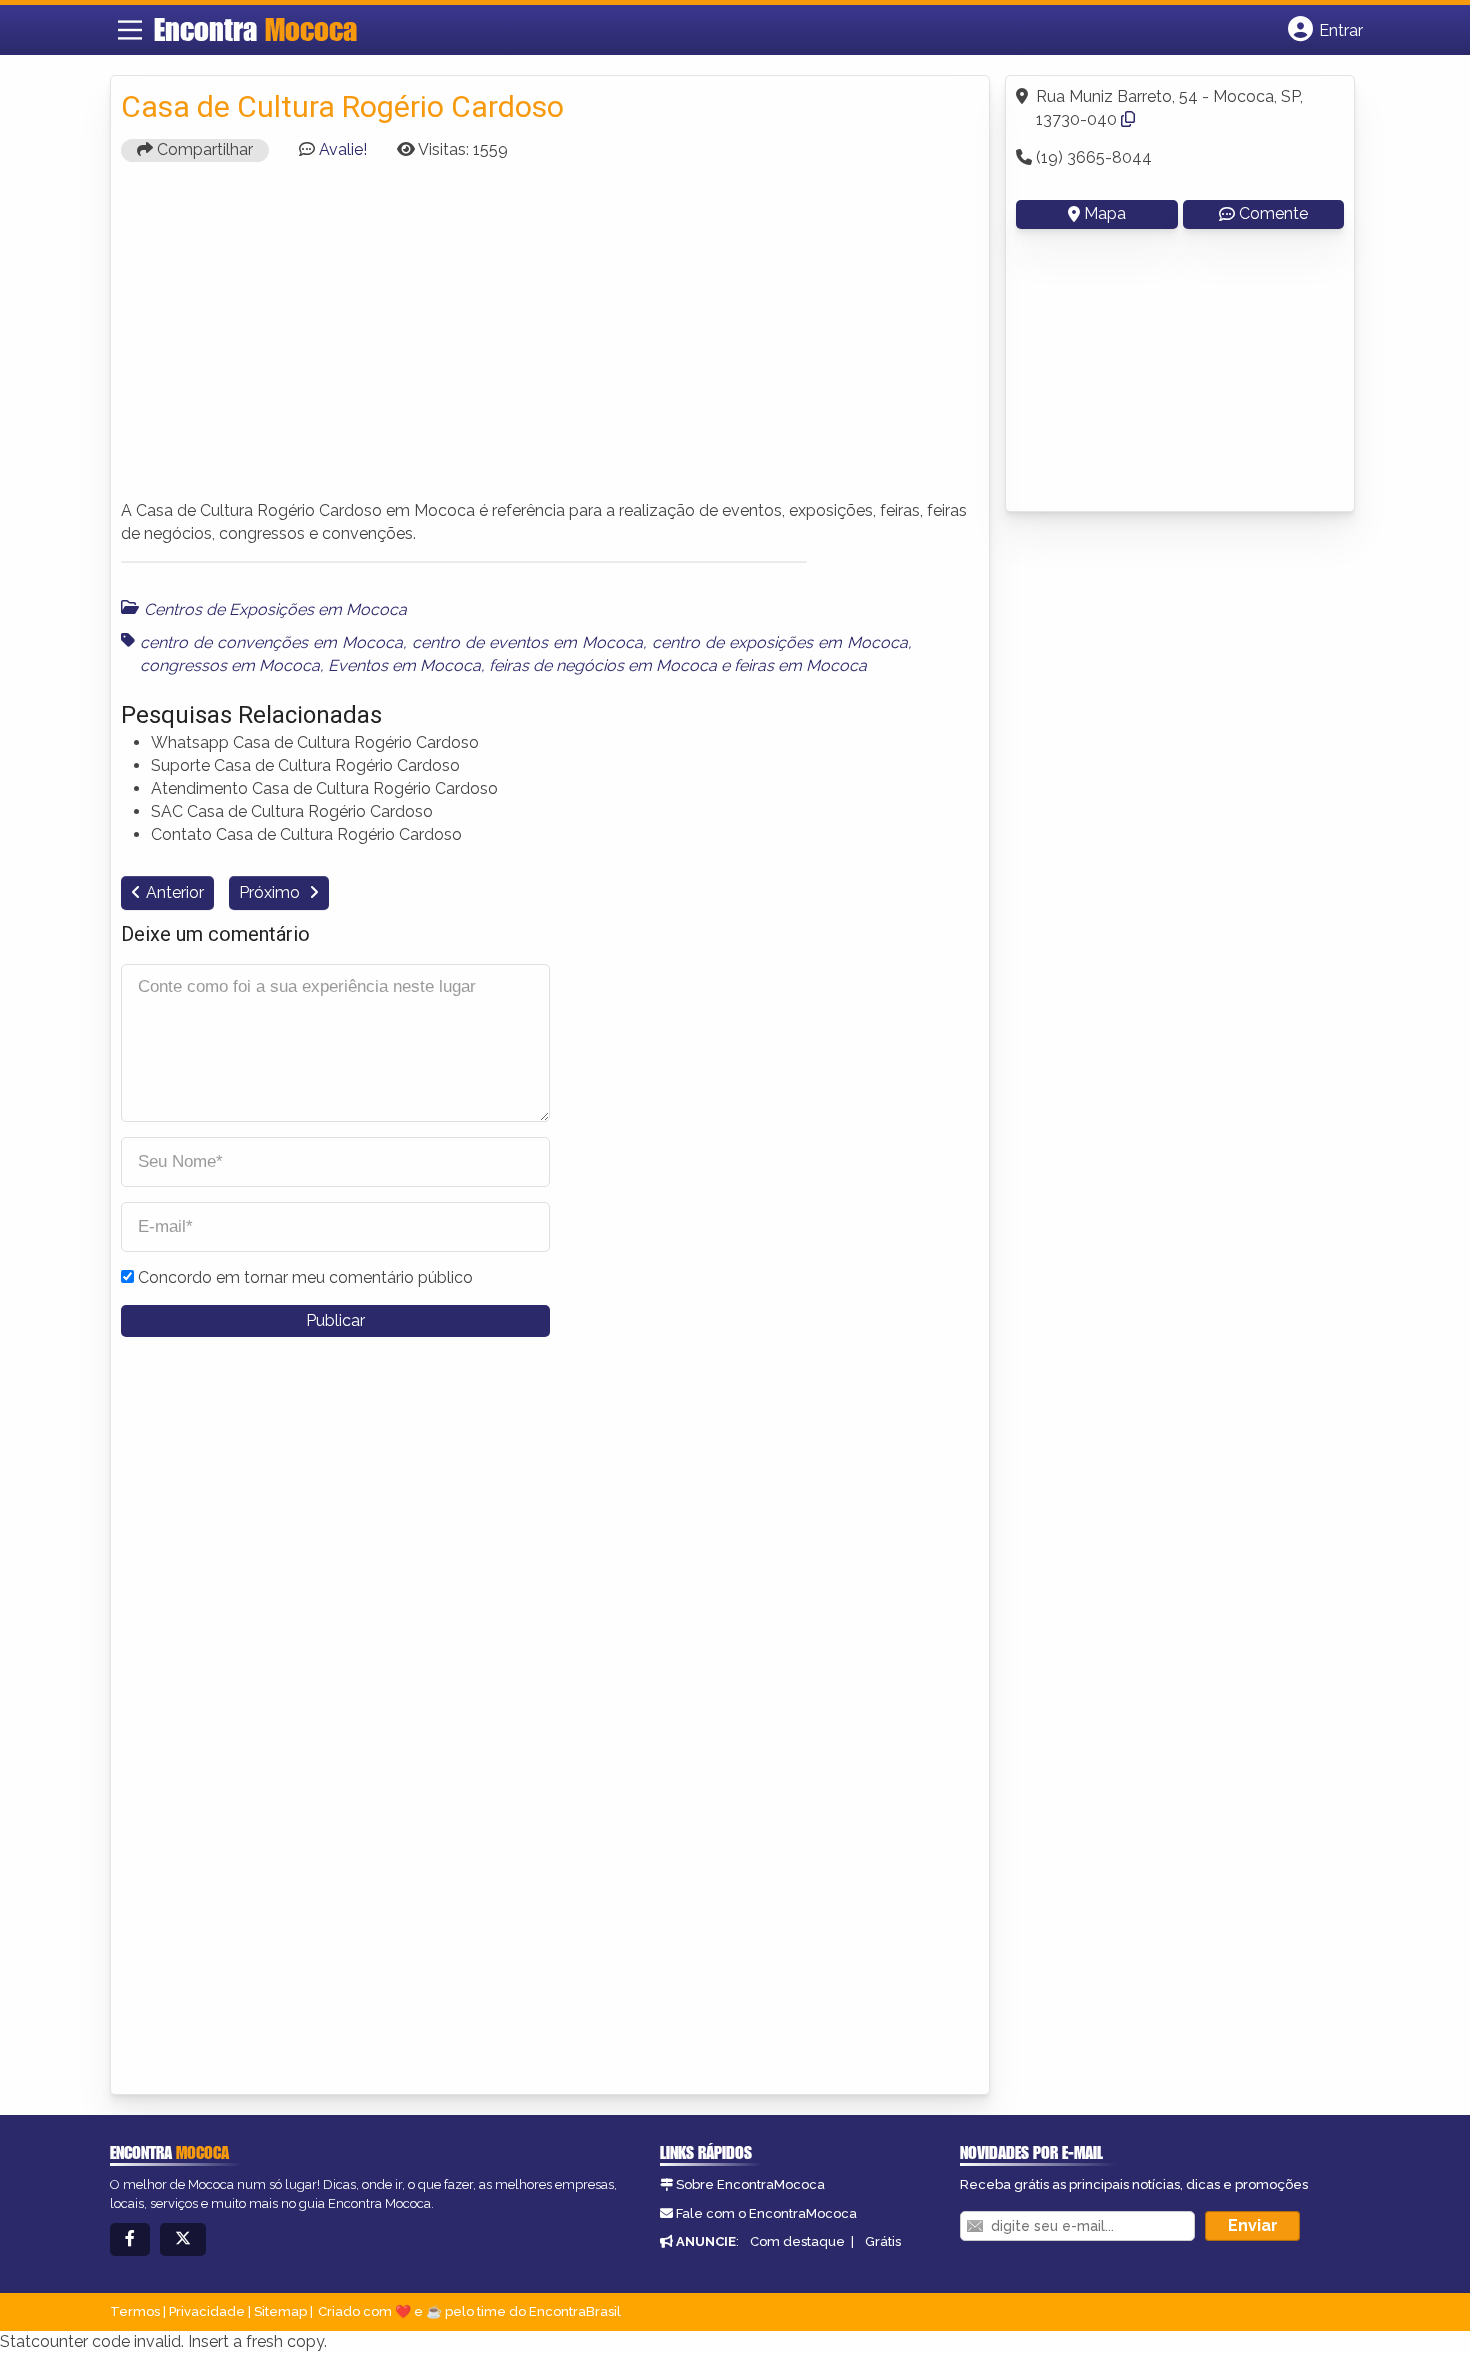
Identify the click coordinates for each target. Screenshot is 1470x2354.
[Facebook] (130, 2239)
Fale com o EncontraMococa (766, 2213)
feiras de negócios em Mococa (603, 665)
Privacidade (207, 2311)
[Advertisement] (550, 340)
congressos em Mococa (230, 665)
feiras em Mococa (800, 665)
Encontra (255, 29)
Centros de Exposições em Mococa (275, 609)
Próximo (271, 892)
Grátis (883, 2241)
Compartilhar (203, 149)
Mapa (1105, 213)
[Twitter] (183, 2239)
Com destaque (797, 2241)
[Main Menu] (130, 30)
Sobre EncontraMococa (750, 2184)
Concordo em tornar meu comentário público (305, 1277)
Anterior (175, 892)
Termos (135, 2311)
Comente (1273, 213)
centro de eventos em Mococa (527, 642)
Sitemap (280, 2311)
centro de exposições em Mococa (780, 642)
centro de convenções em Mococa (271, 642)
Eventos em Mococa (404, 665)
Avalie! (343, 149)
